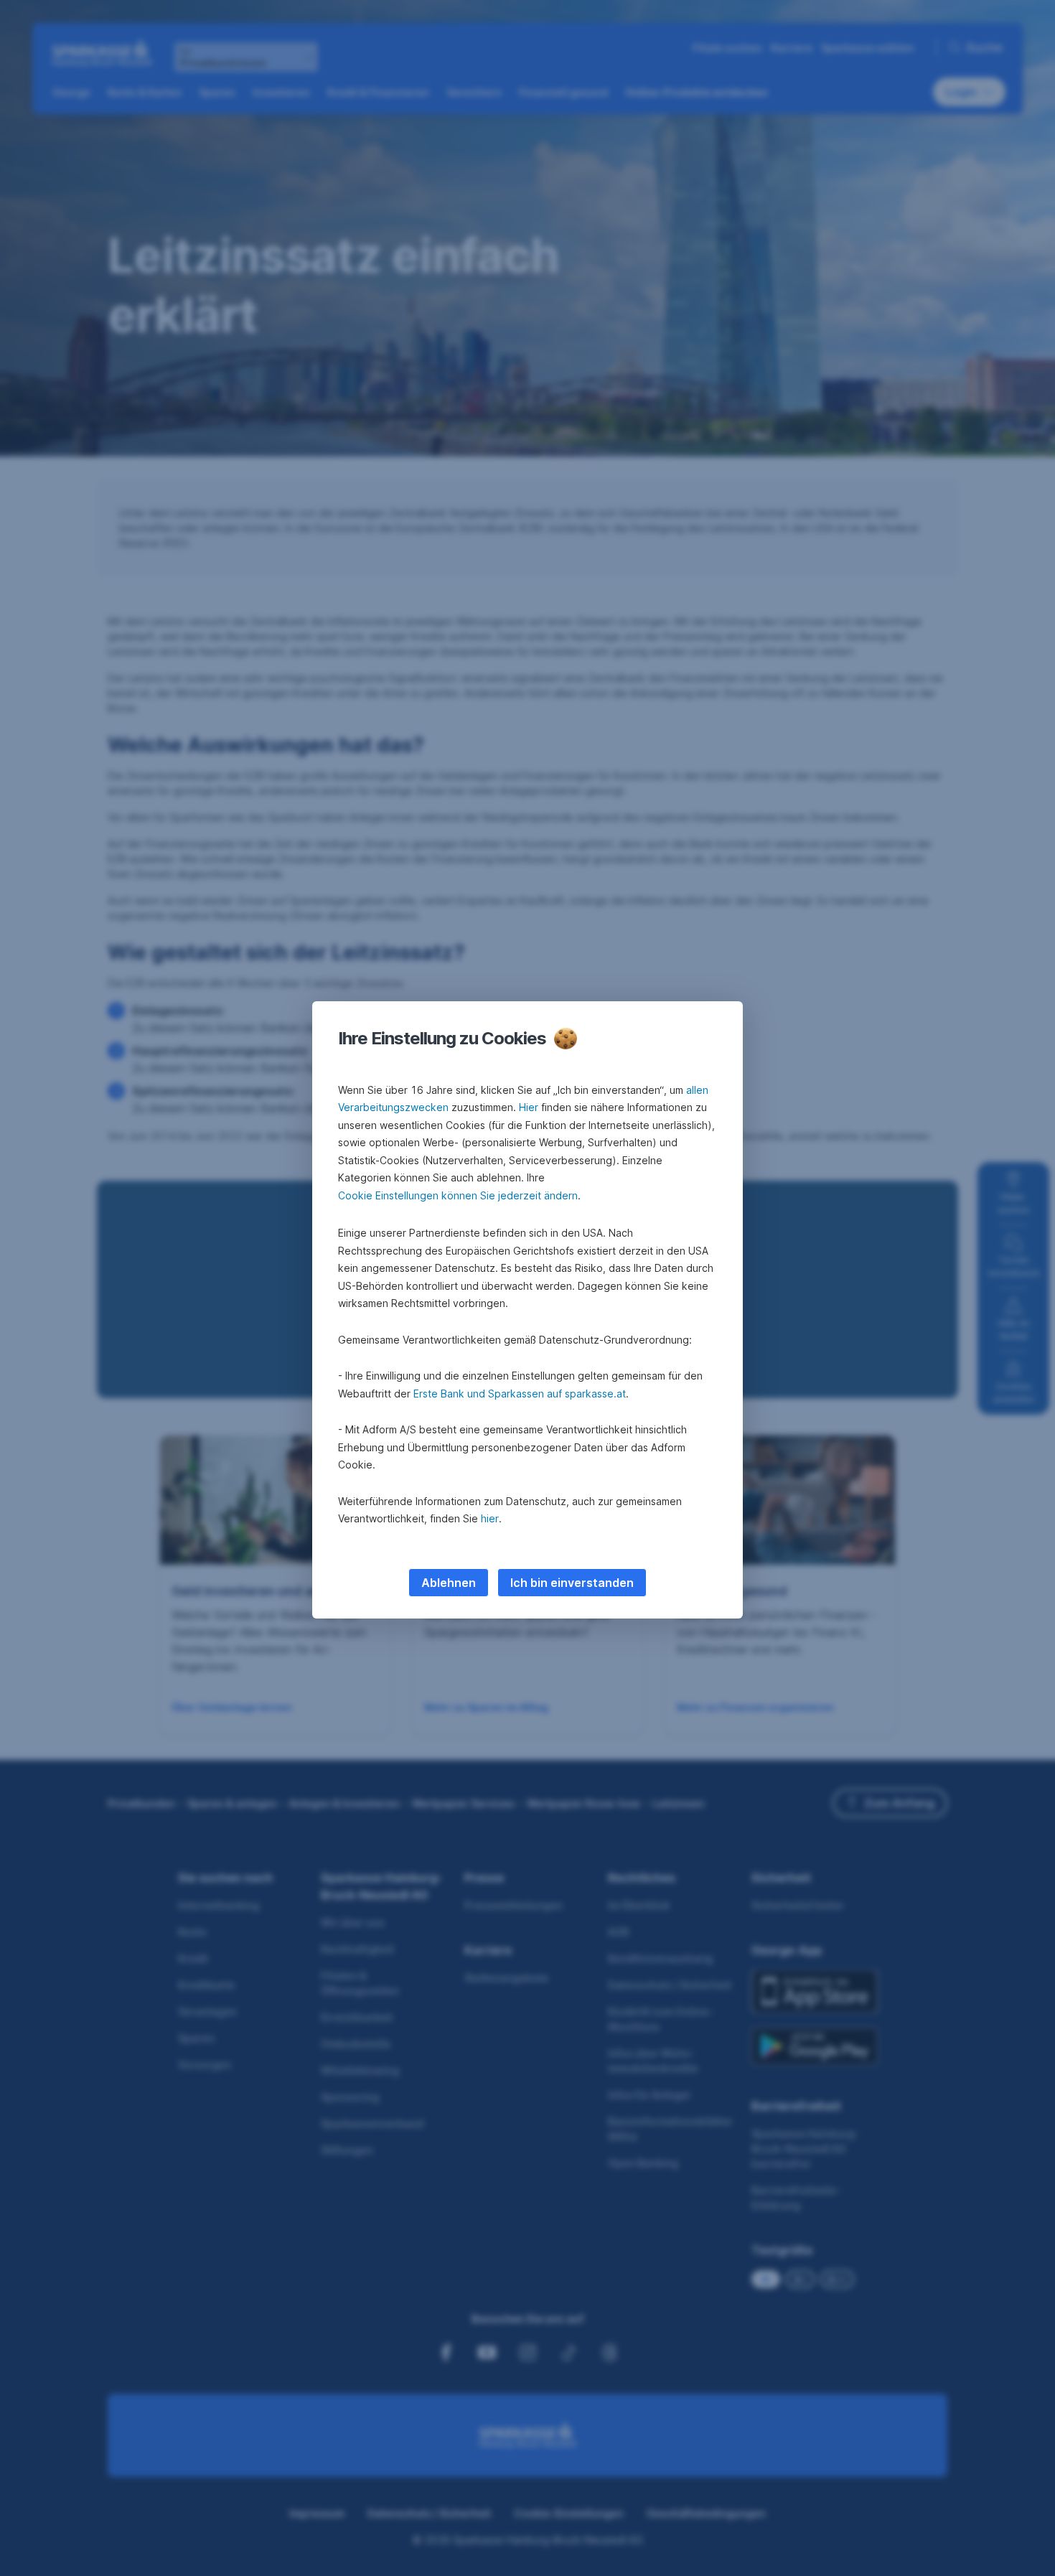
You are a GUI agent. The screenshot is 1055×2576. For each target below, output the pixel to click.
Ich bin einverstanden (572, 1583)
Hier (529, 1107)
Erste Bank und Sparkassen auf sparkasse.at (520, 1394)
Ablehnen (449, 1583)
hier (490, 1518)
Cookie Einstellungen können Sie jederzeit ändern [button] (458, 1195)
